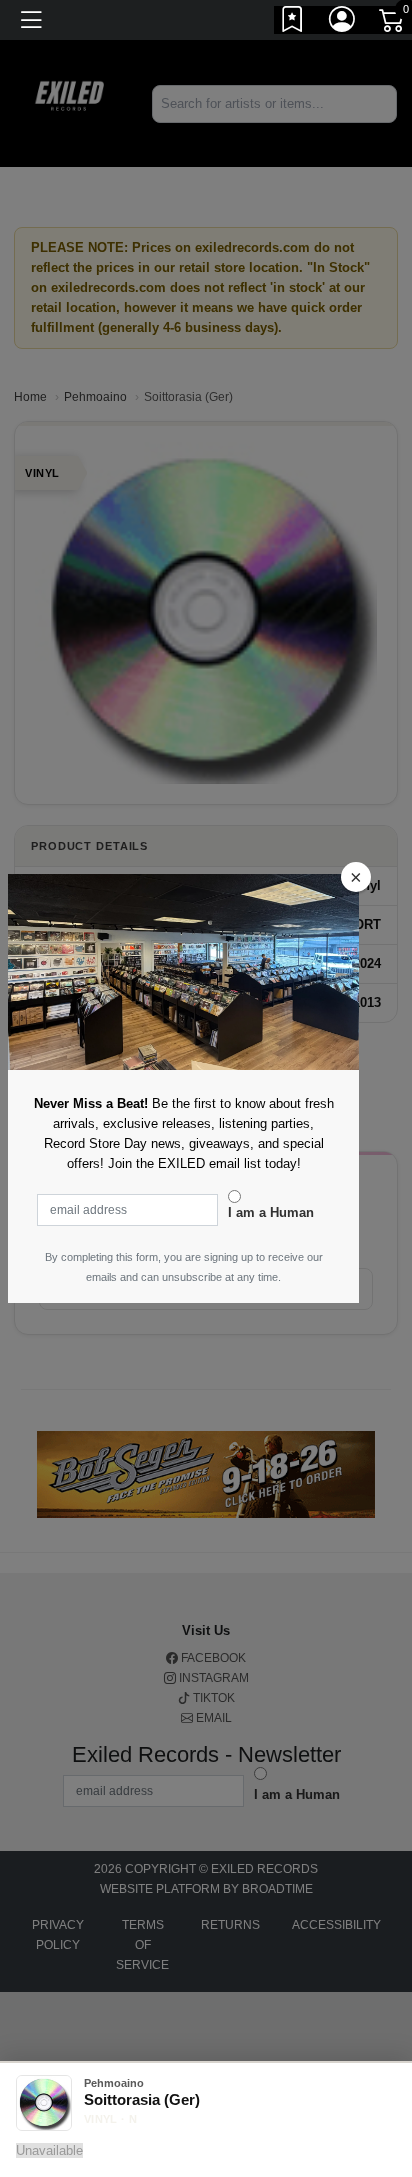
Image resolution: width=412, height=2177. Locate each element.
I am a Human (271, 1212)
